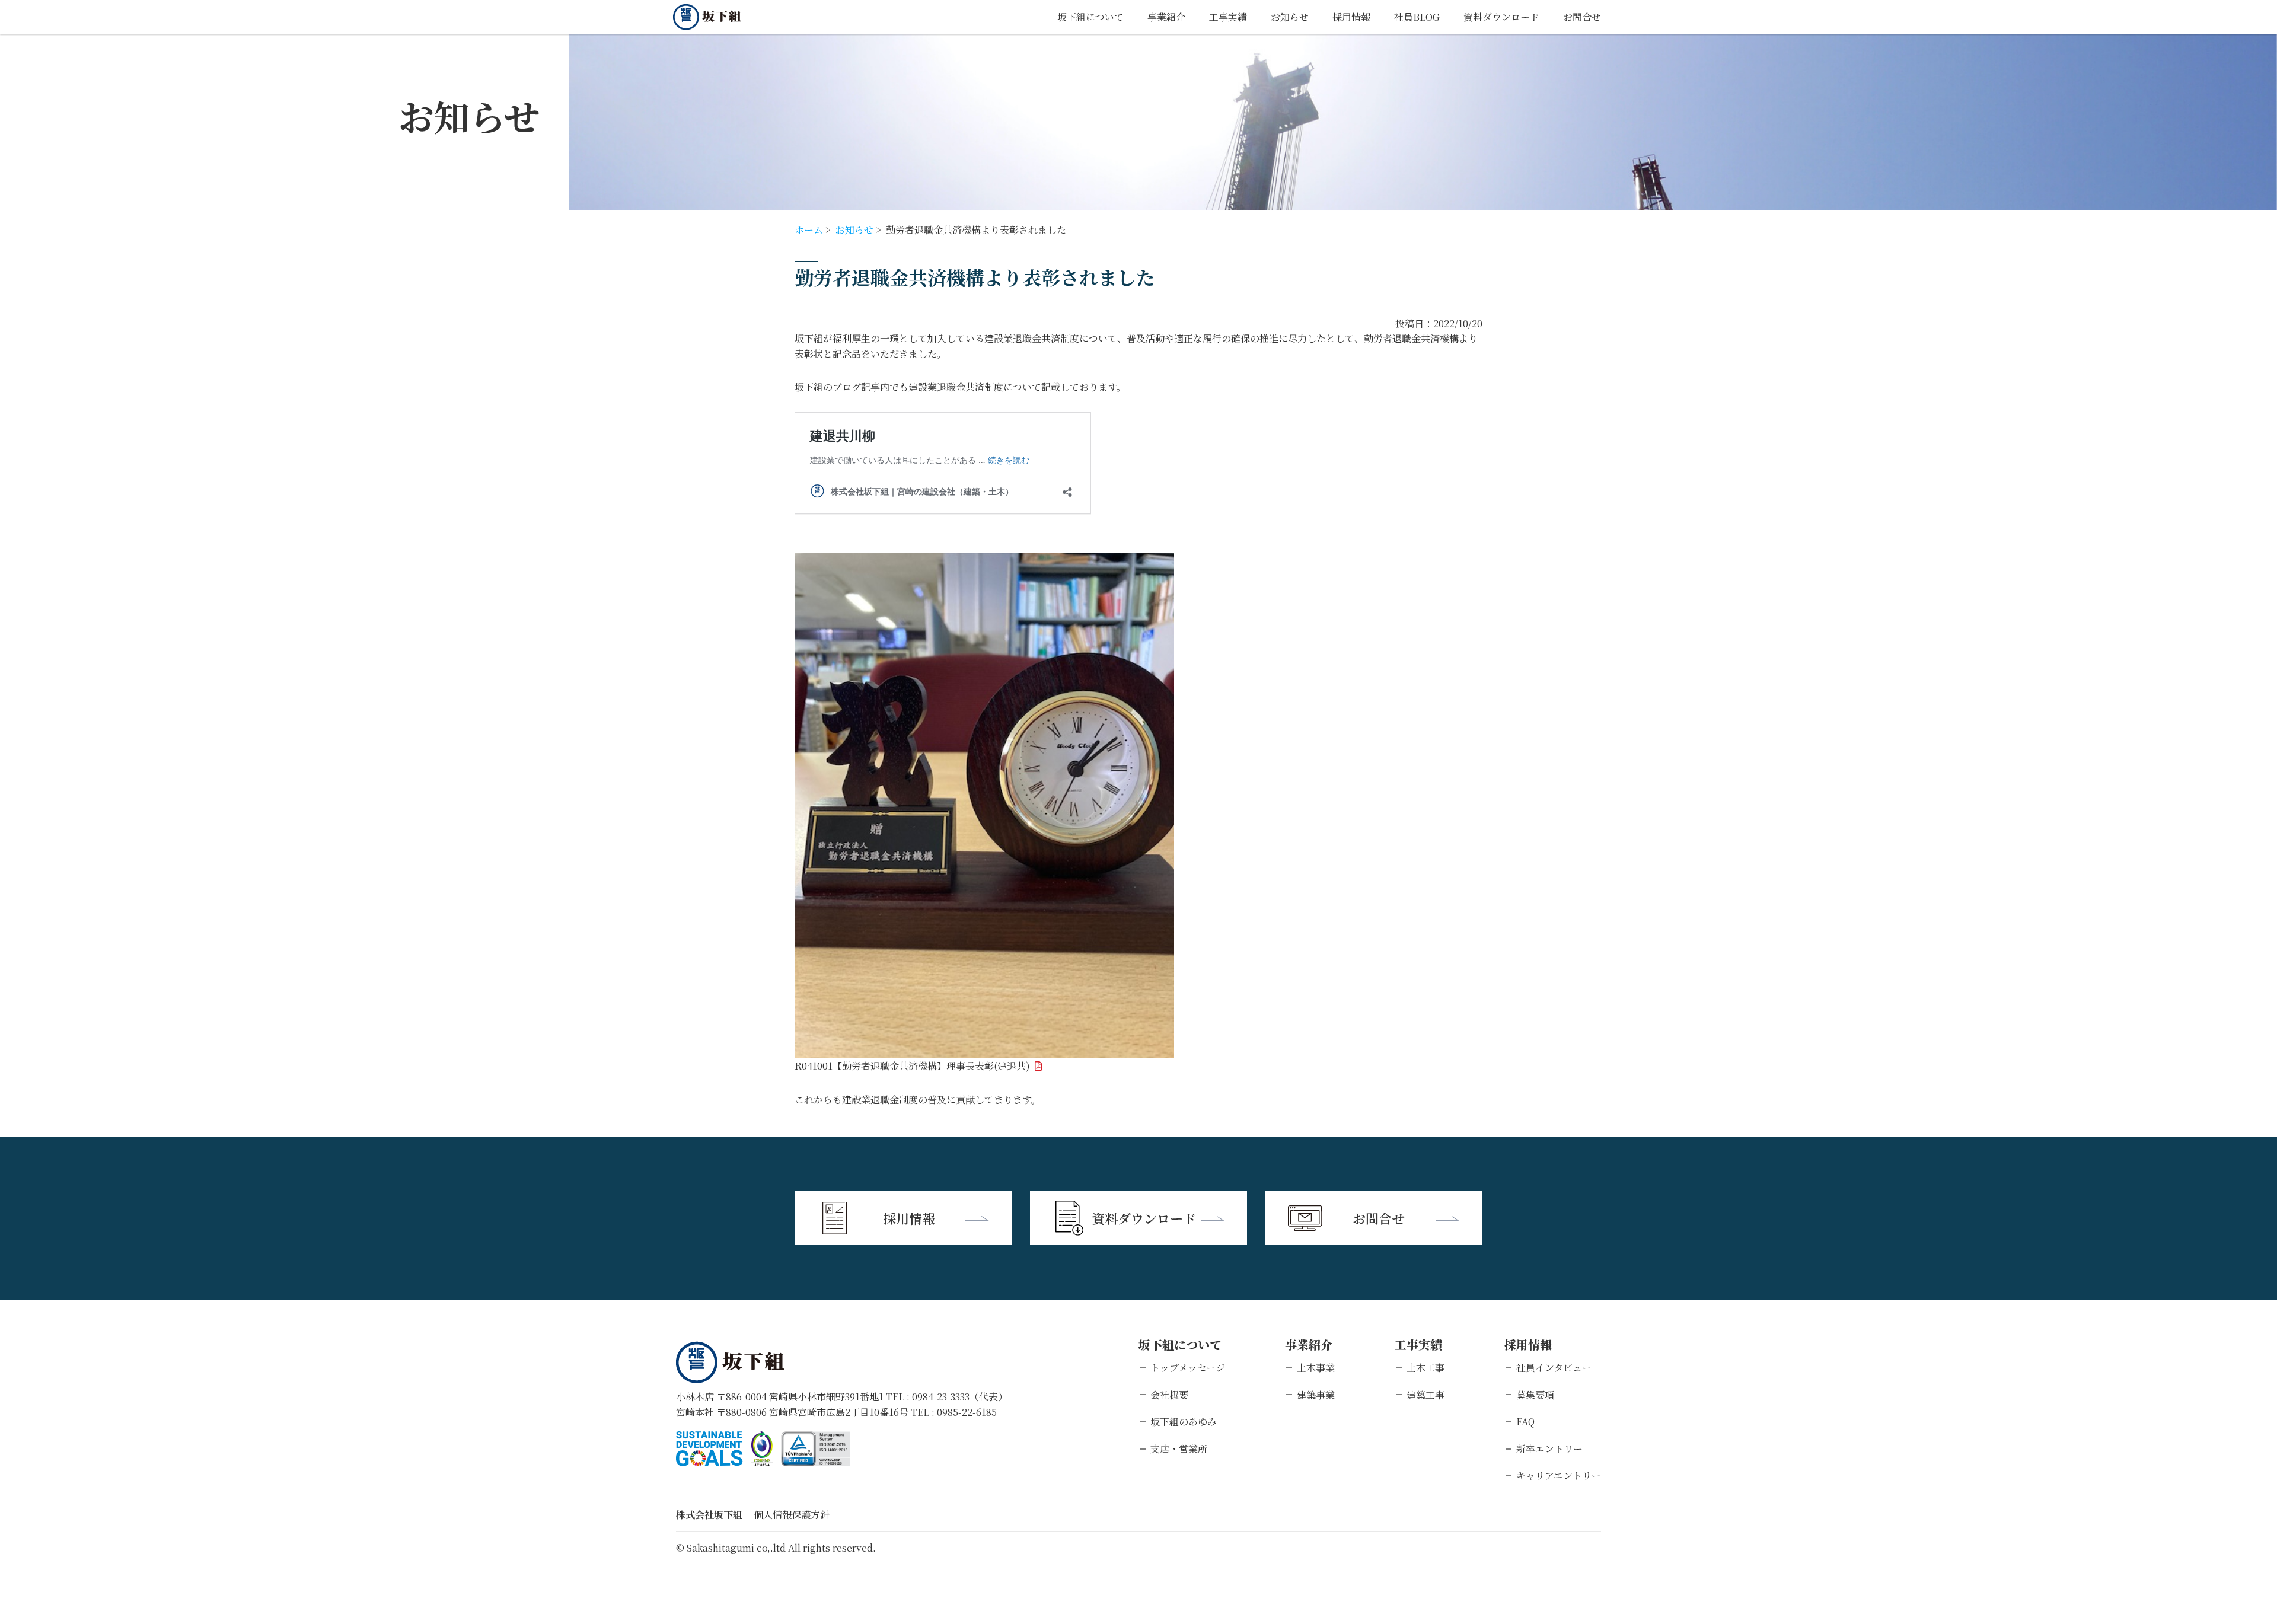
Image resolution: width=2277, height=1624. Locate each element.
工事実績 (1228, 17)
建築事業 (1316, 1395)
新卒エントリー (1549, 1449)
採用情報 (1351, 17)
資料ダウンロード (1501, 17)
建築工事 (1425, 1395)
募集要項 (1535, 1395)
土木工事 (1425, 1368)
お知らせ (1290, 17)
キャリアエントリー (1559, 1475)
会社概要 (1169, 1395)
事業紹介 (1166, 17)
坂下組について (1090, 17)
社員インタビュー (1554, 1368)
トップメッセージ (1188, 1368)
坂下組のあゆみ (1184, 1422)
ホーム (809, 230)
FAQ (1525, 1422)
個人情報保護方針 (792, 1515)
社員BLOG (1417, 17)
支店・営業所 (1179, 1449)
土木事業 (1316, 1368)
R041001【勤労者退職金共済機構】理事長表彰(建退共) (912, 1066)
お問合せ (1582, 17)
